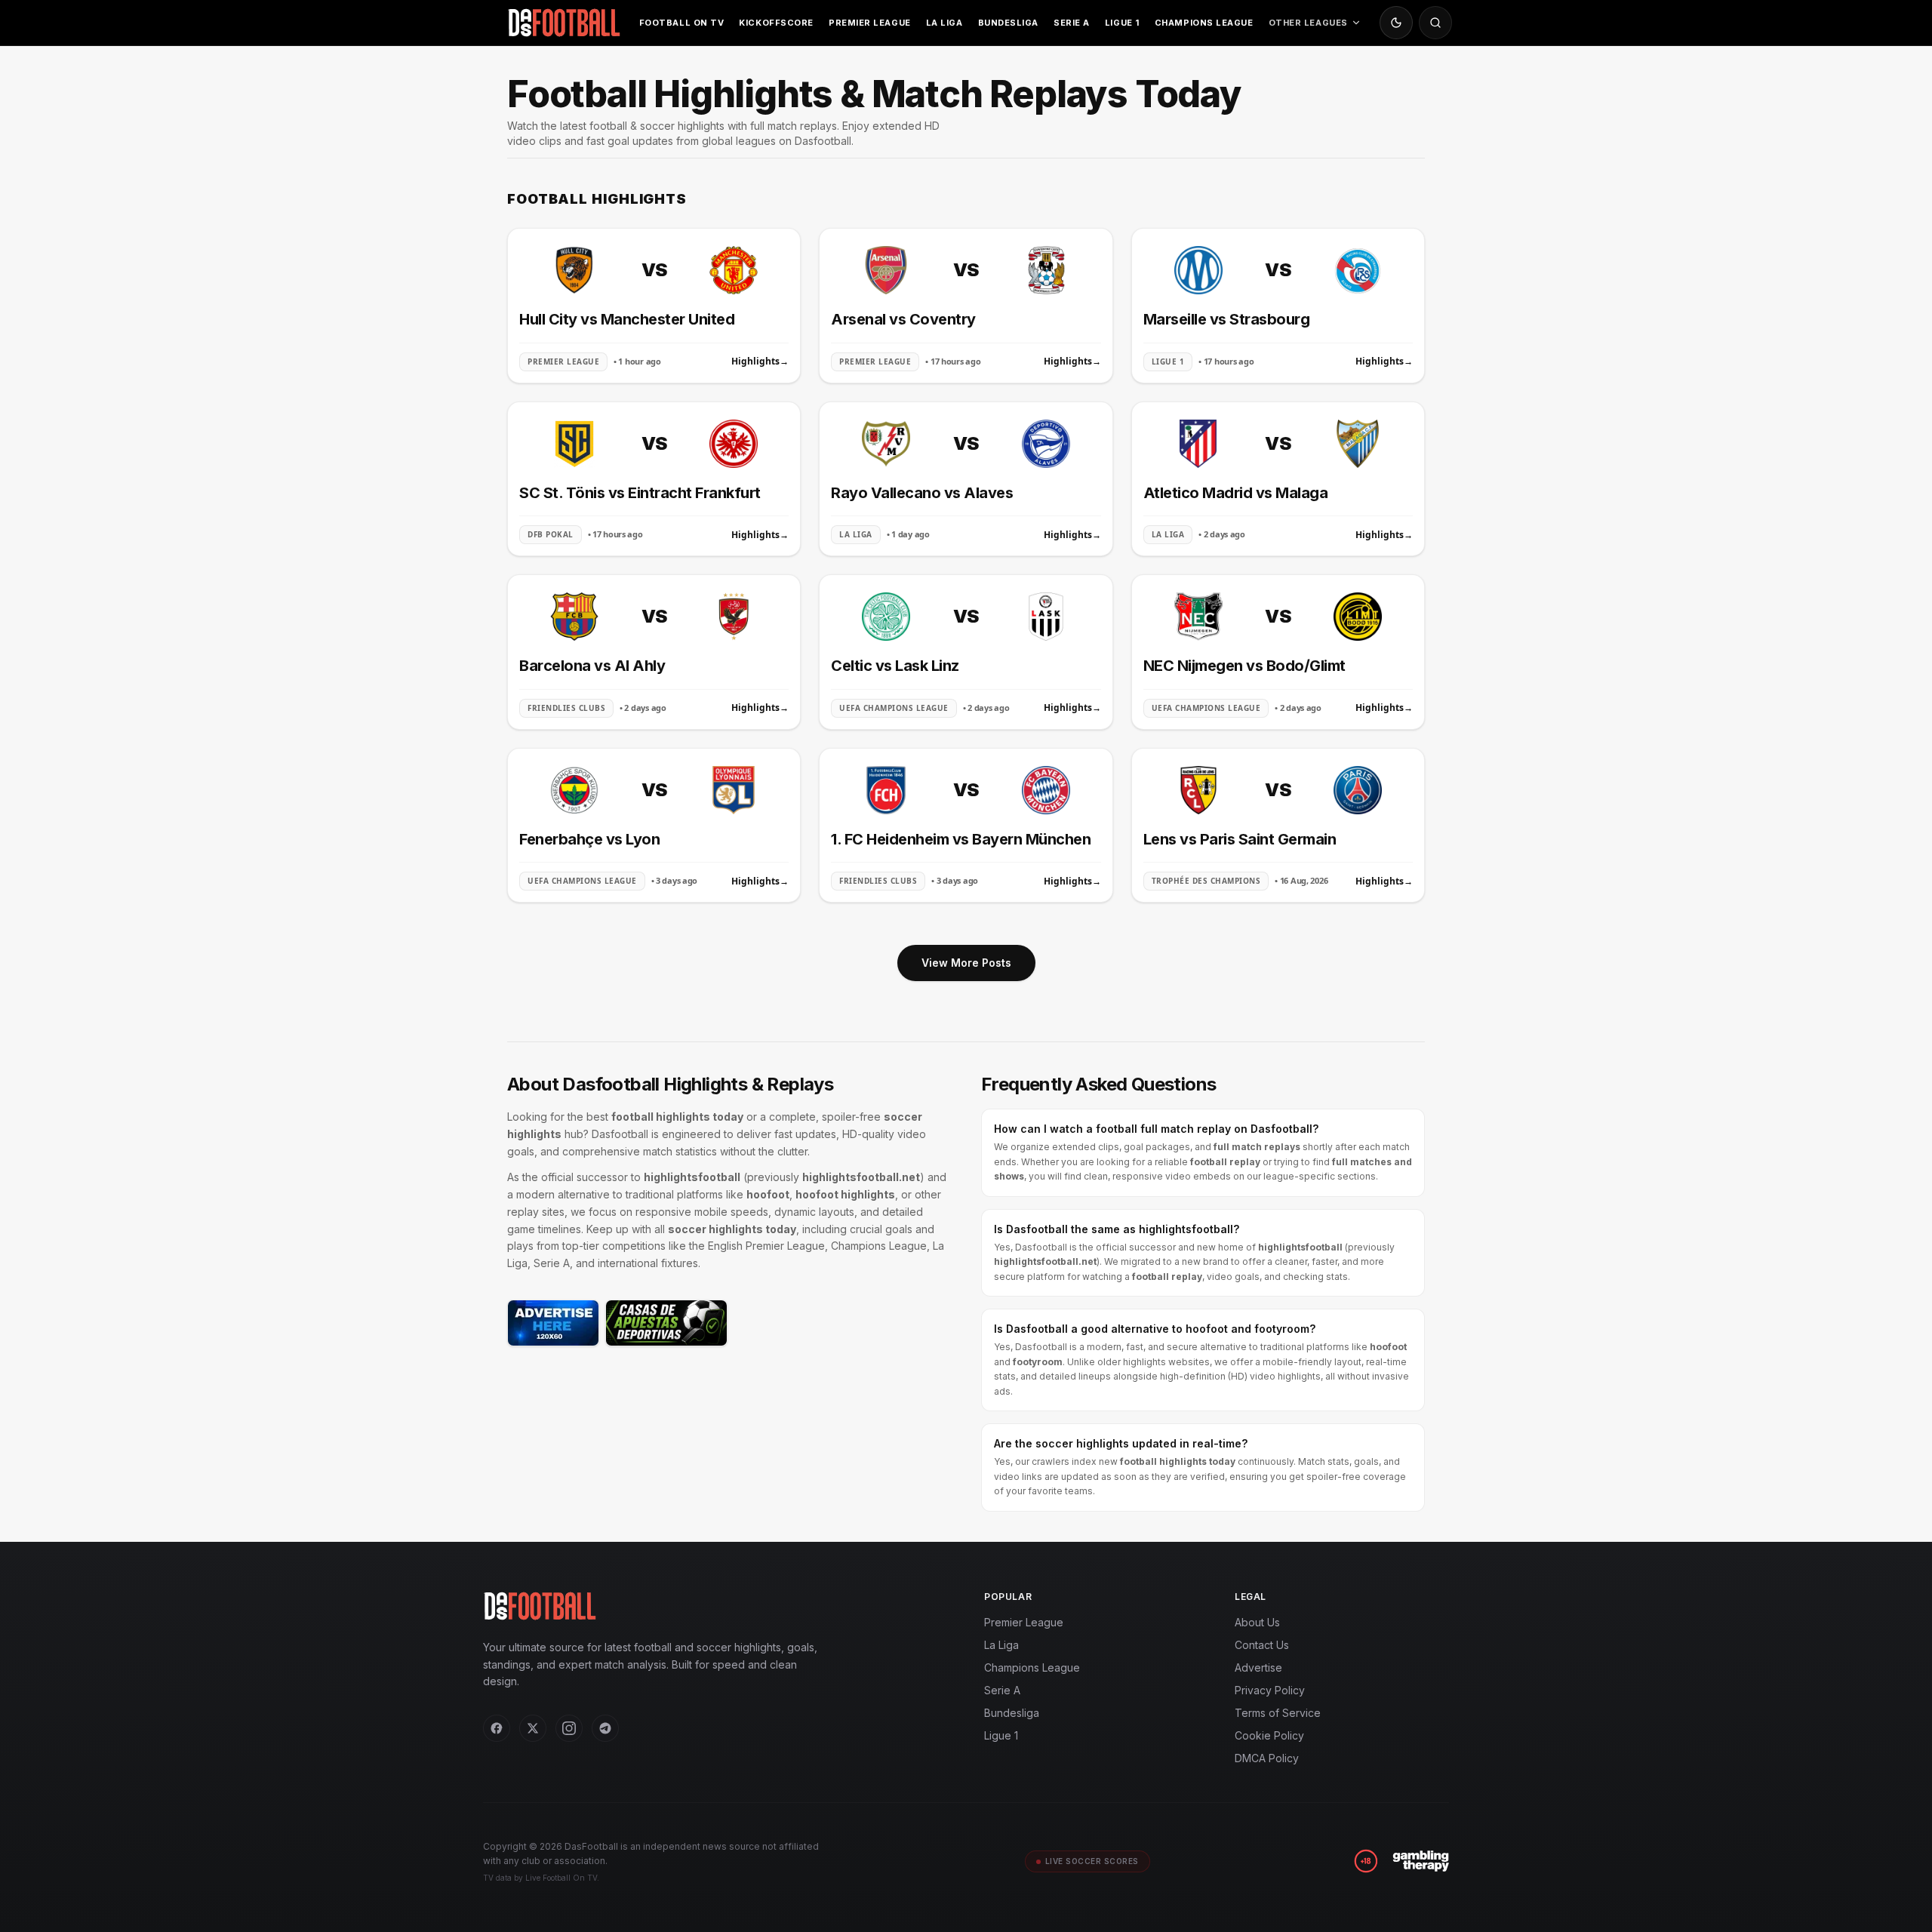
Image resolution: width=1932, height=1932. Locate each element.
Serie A (1072, 23)
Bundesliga (1009, 23)
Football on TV (682, 23)
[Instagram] (569, 1728)
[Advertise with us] (553, 1323)
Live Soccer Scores (1092, 1861)
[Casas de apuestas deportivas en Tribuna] (666, 1323)
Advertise (1258, 1667)
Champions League (1204, 23)
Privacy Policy (1270, 1690)
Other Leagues (1308, 23)
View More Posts (966, 963)
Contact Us (1262, 1645)
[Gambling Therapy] (1421, 1861)
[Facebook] (497, 1728)
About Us (1257, 1622)
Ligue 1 (1122, 23)
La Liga (944, 23)
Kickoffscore (776, 23)
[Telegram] (605, 1728)
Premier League (870, 23)
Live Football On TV (561, 1878)
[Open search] (1435, 23)
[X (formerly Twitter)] (533, 1728)
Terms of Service (1278, 1713)
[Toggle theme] (1396, 23)
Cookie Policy (1269, 1735)
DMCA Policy (1267, 1758)
